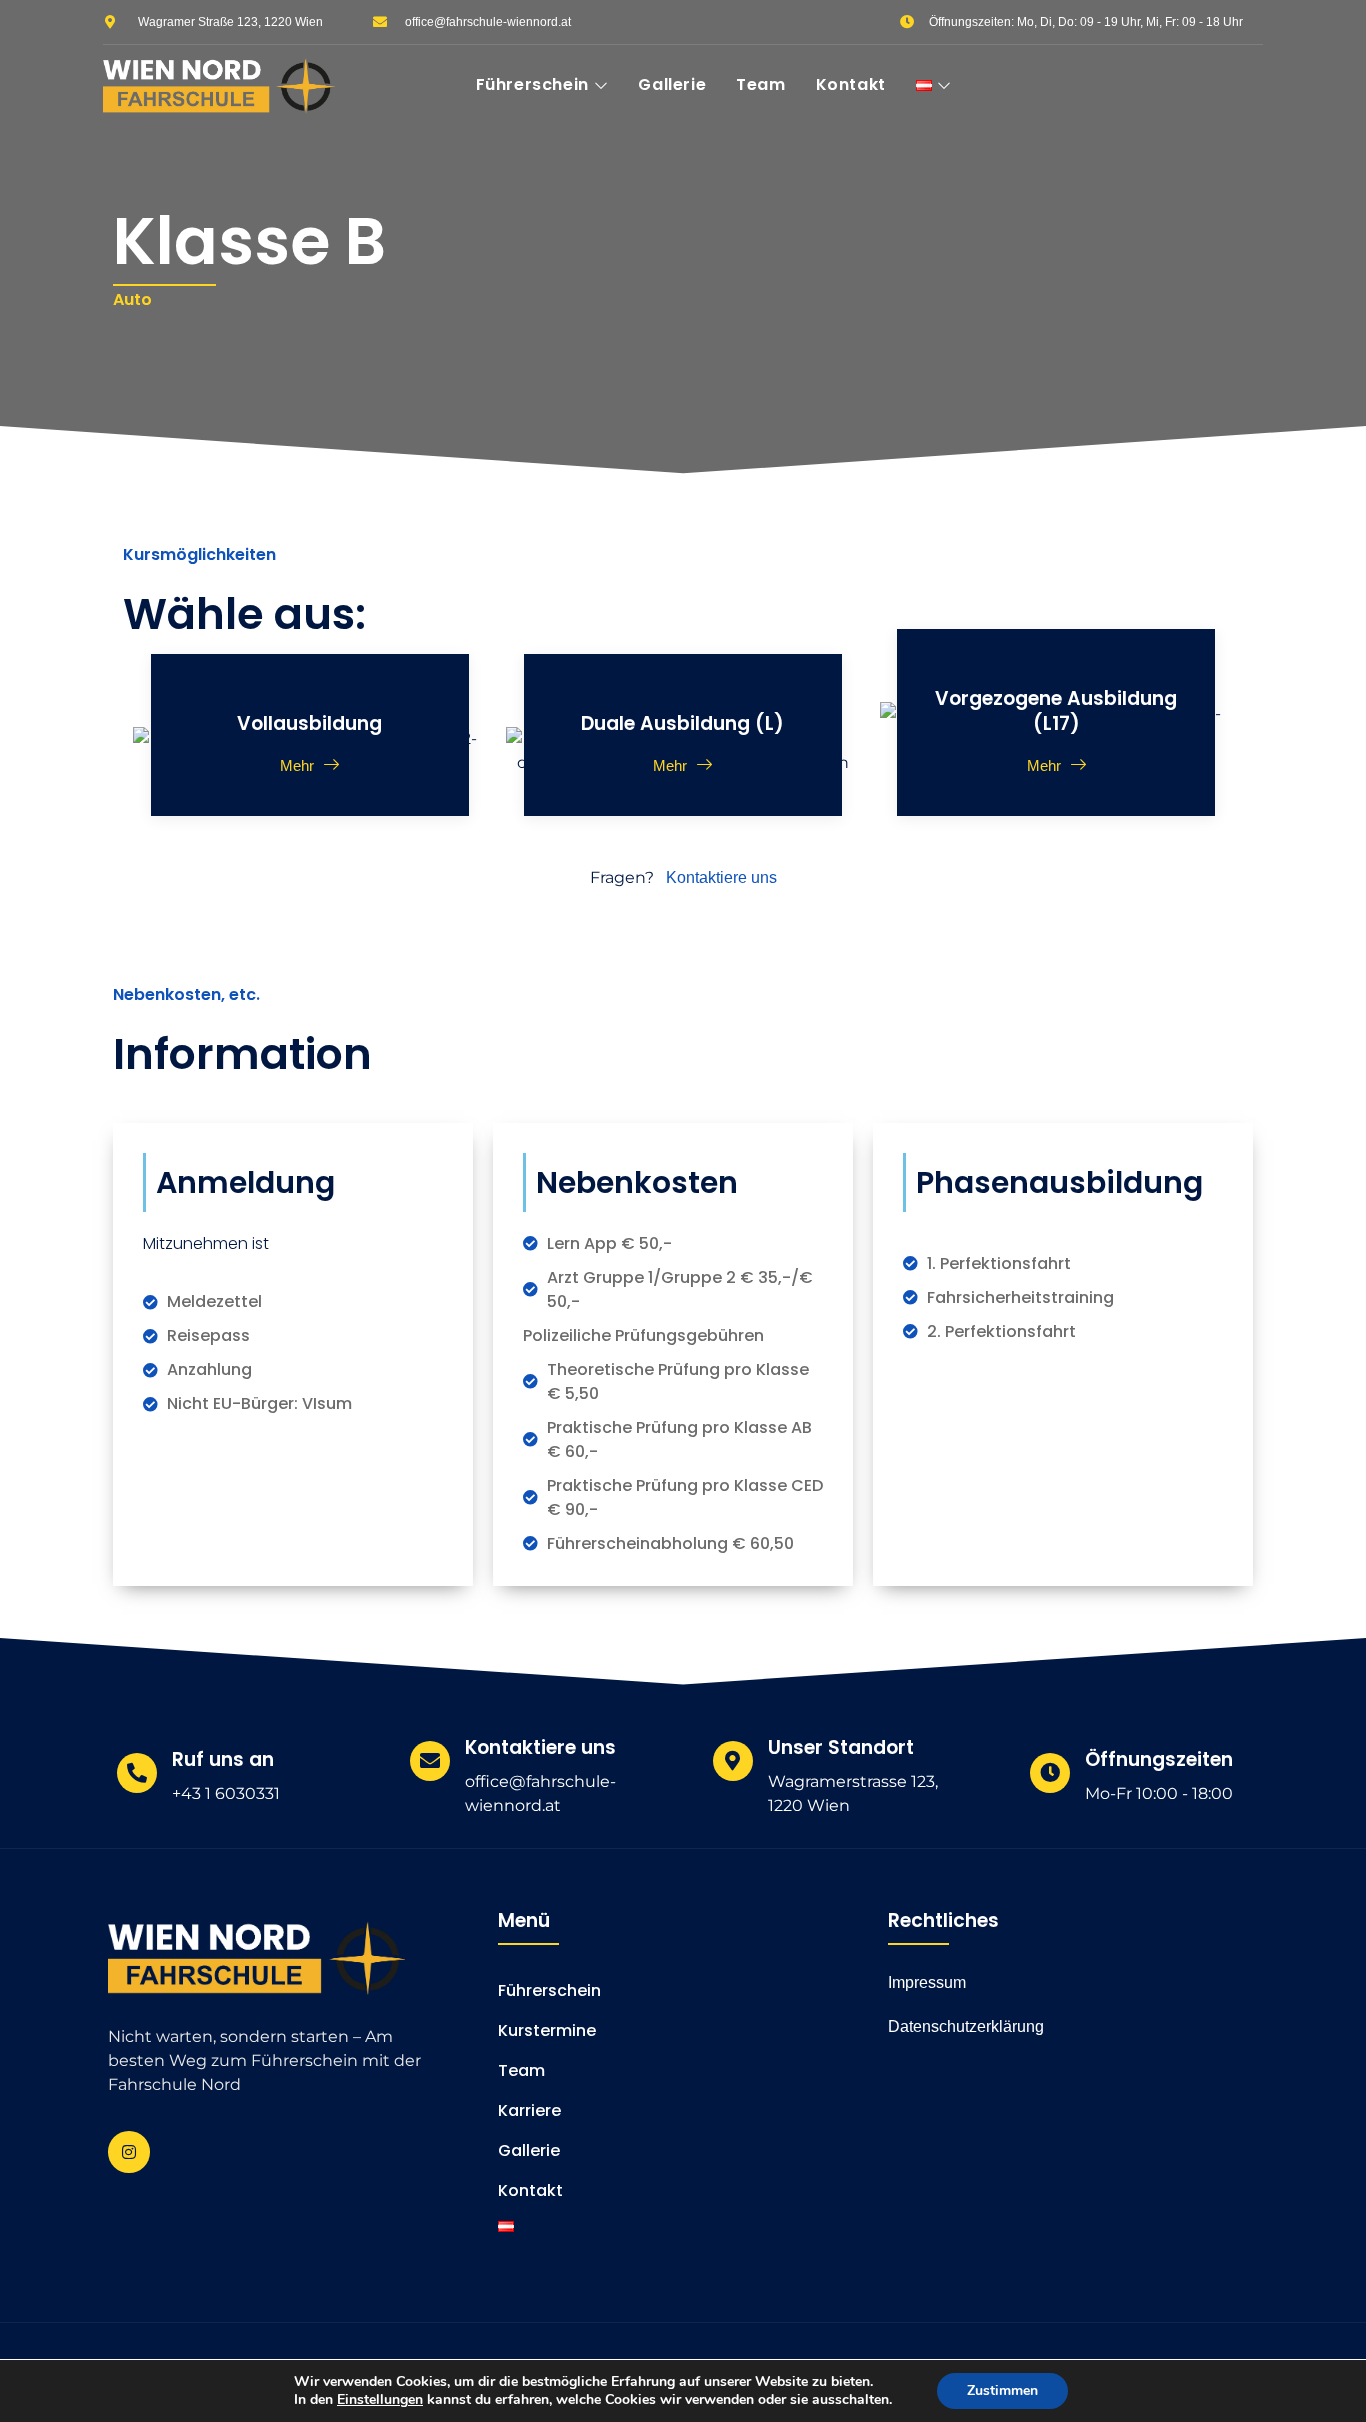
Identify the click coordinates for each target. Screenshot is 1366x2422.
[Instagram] (129, 2152)
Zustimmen (1002, 2390)
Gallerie (672, 84)
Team (760, 84)
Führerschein (532, 84)
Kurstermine (547, 2030)
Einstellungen (380, 2400)
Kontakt (851, 84)
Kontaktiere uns (721, 877)
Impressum (927, 1982)
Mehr (297, 765)
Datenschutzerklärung (966, 2026)
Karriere (529, 2110)
